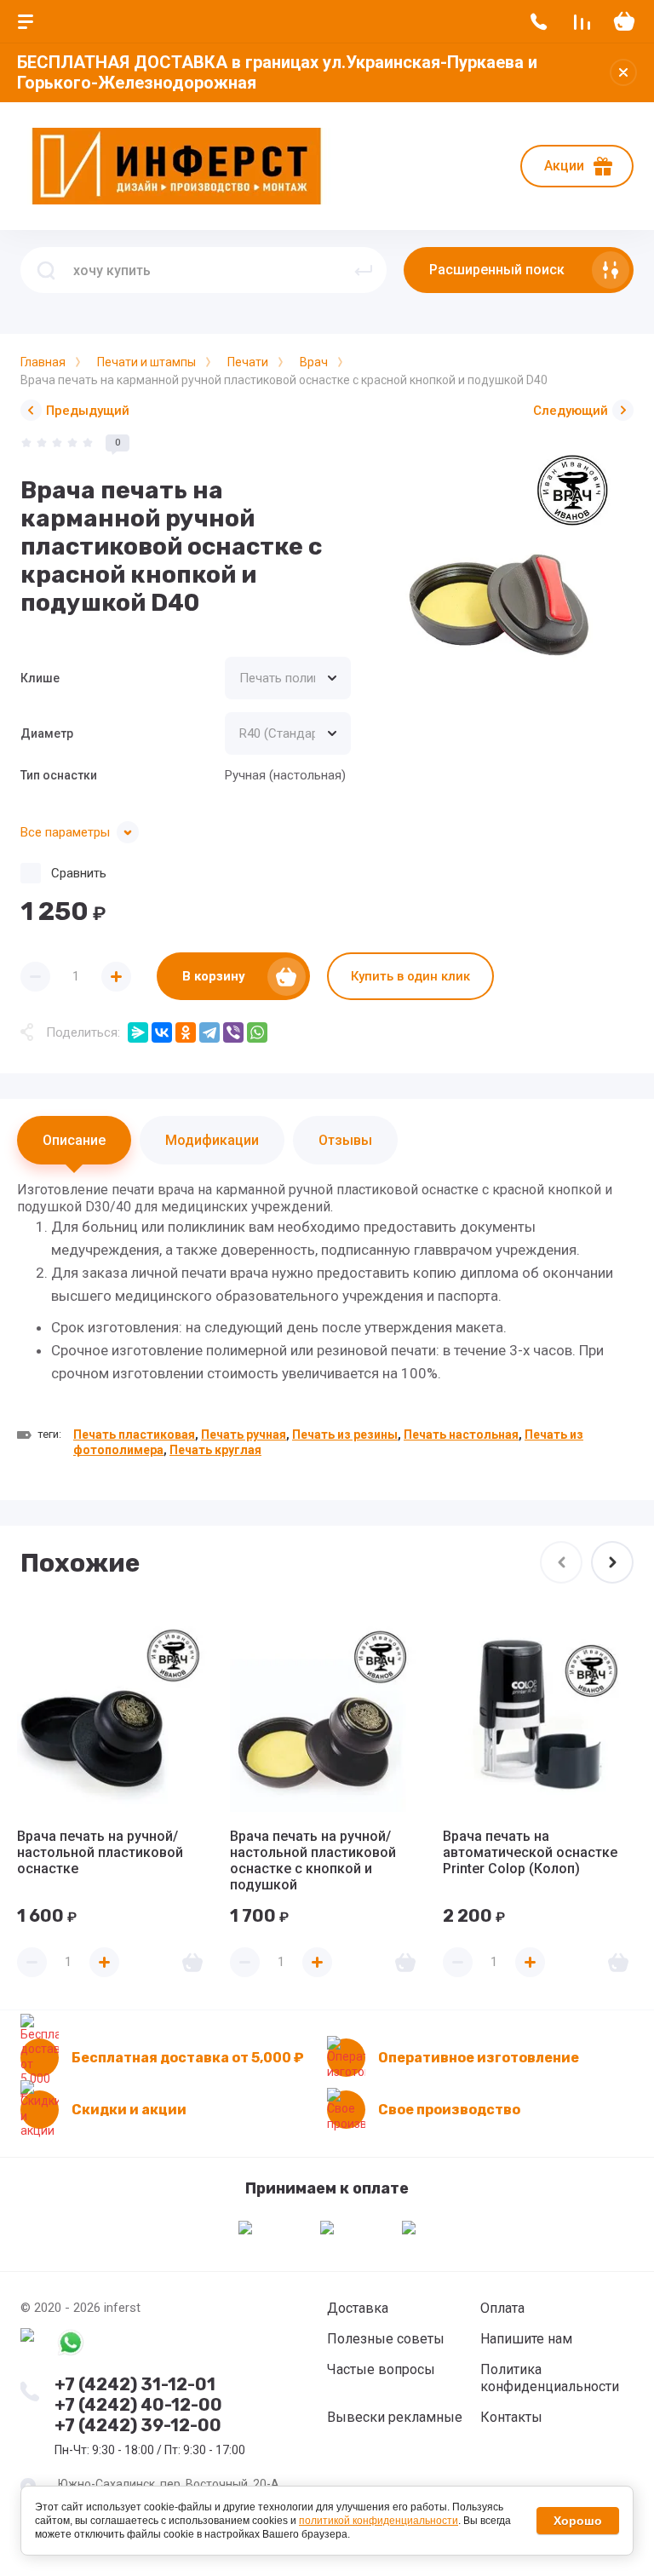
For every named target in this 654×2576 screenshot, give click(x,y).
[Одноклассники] (186, 1032)
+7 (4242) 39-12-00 (138, 2425)
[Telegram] (209, 1032)
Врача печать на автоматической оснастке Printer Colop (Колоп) (530, 1852)
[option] (501, 567)
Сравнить (79, 873)
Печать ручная (244, 1435)
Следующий (571, 411)
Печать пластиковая (134, 1435)
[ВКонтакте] (162, 1032)
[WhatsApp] (257, 1032)
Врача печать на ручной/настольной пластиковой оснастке (100, 1852)
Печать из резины (345, 1435)
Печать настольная (461, 1435)
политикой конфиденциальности (379, 2521)
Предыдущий (88, 411)
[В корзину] (192, 1962)
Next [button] (612, 1562)
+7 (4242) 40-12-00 (138, 2405)
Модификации (212, 1140)
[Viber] (233, 1032)
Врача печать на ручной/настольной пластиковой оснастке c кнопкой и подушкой (313, 1860)
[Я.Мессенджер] (138, 1032)
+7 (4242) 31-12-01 (135, 2384)
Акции (564, 166)
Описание (74, 1140)
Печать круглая (215, 1450)
